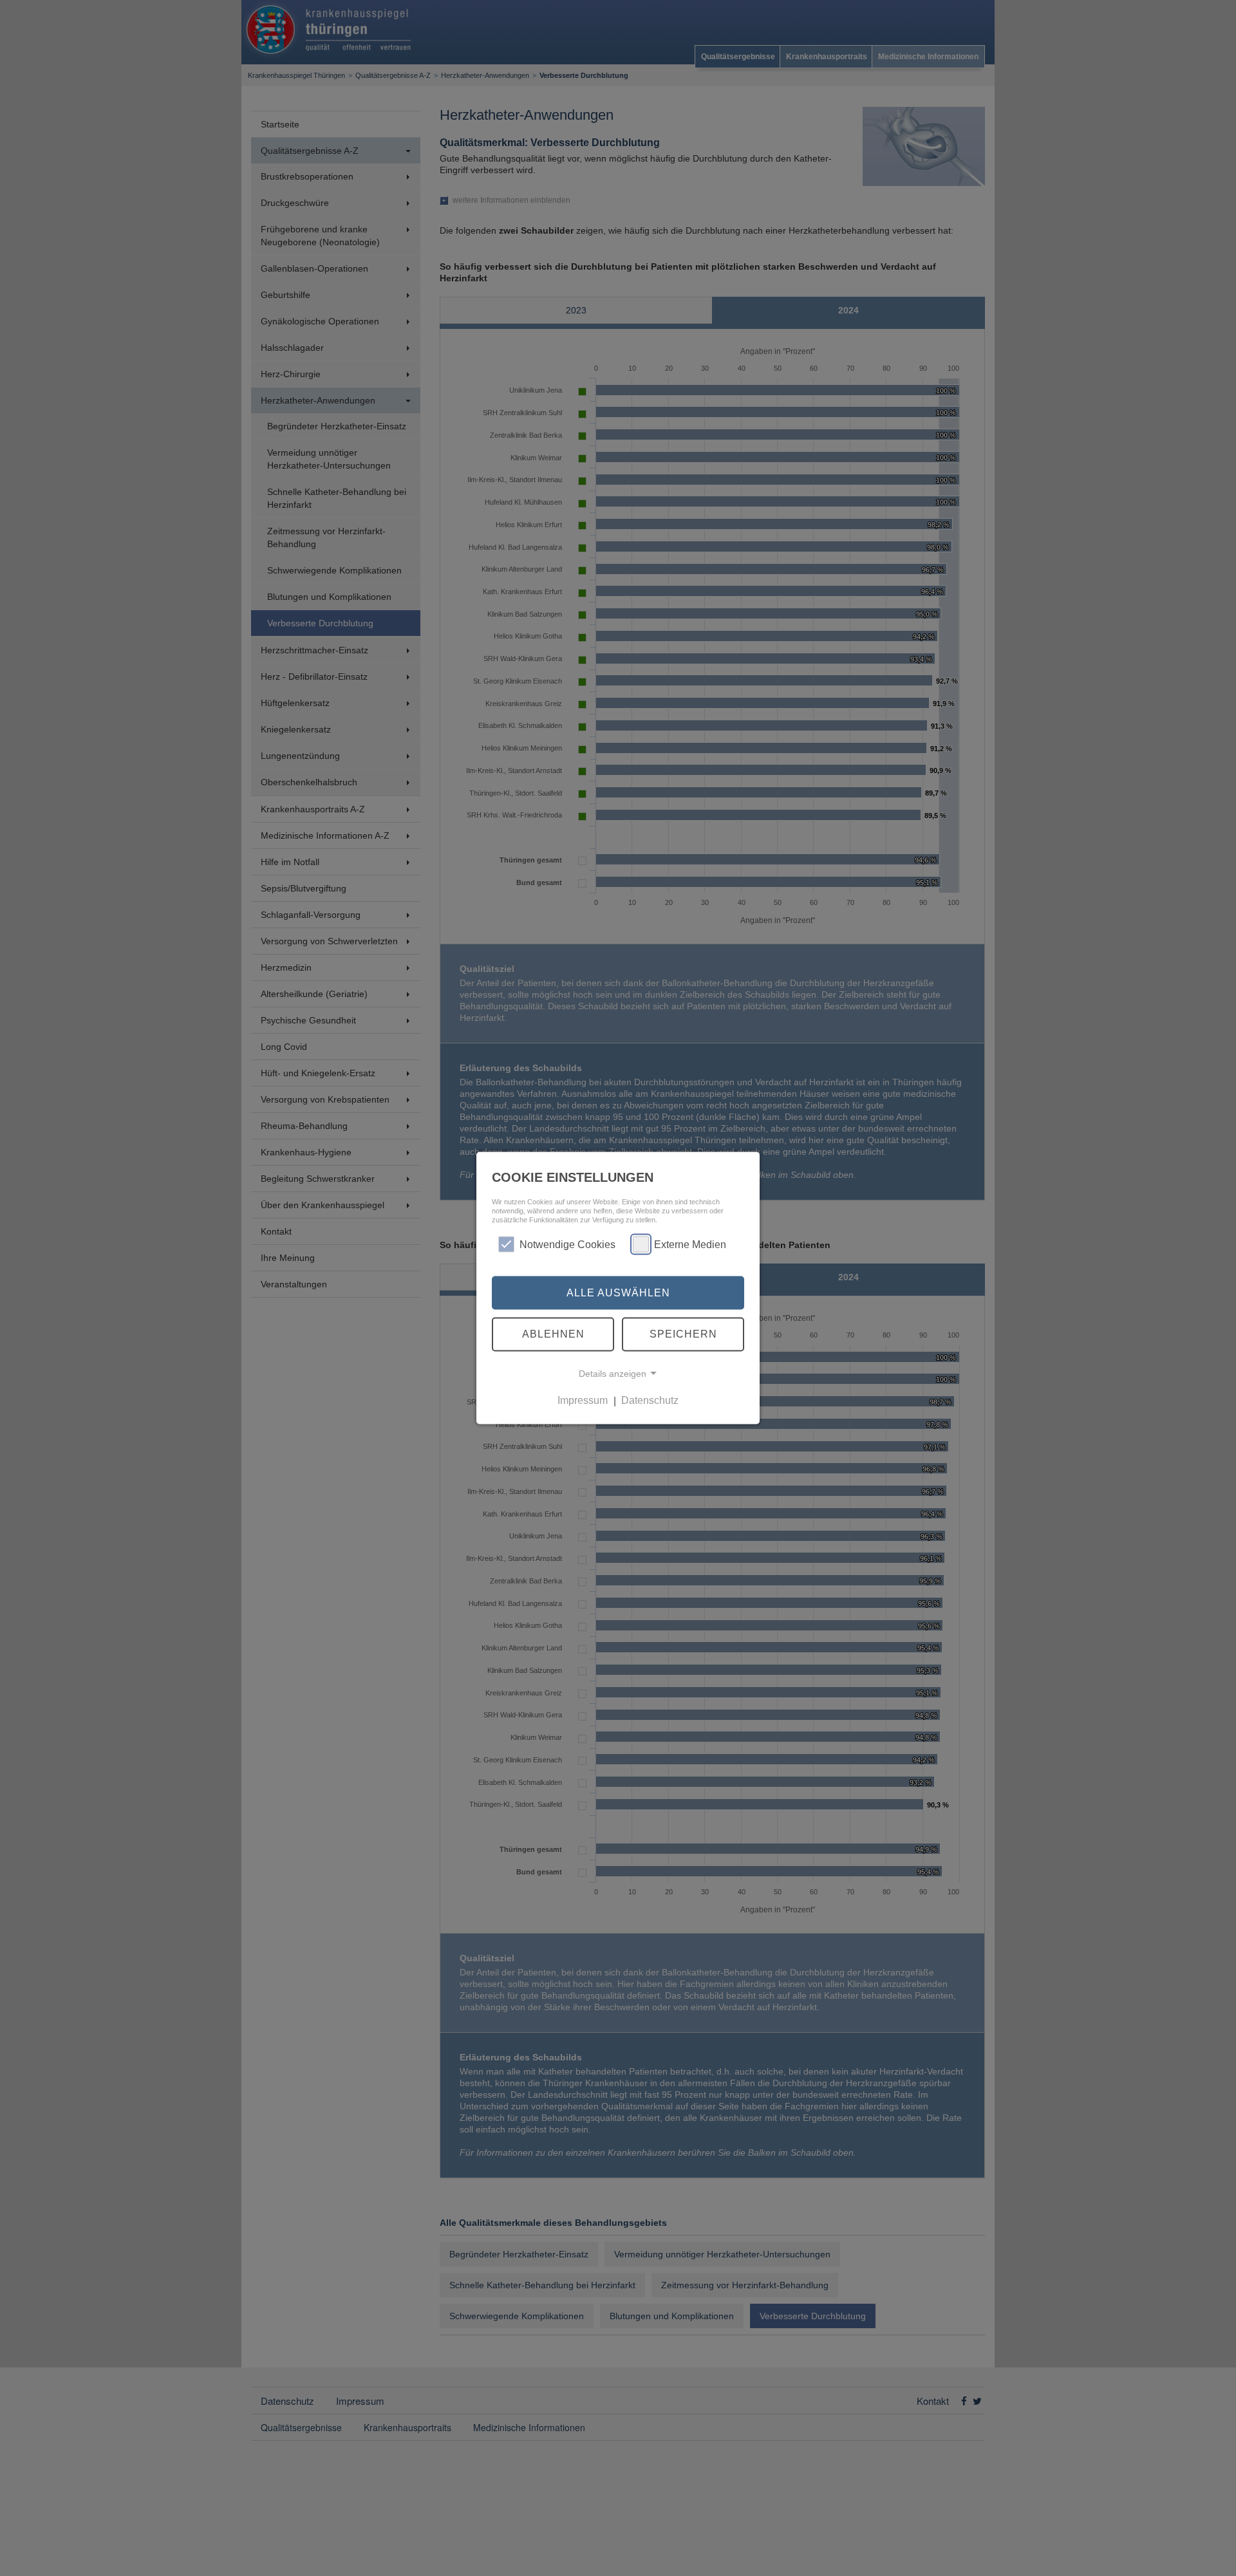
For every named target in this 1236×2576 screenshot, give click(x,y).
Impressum (583, 1400)
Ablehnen (553, 1334)
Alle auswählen (618, 1292)
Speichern (683, 1334)
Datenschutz (650, 1400)
